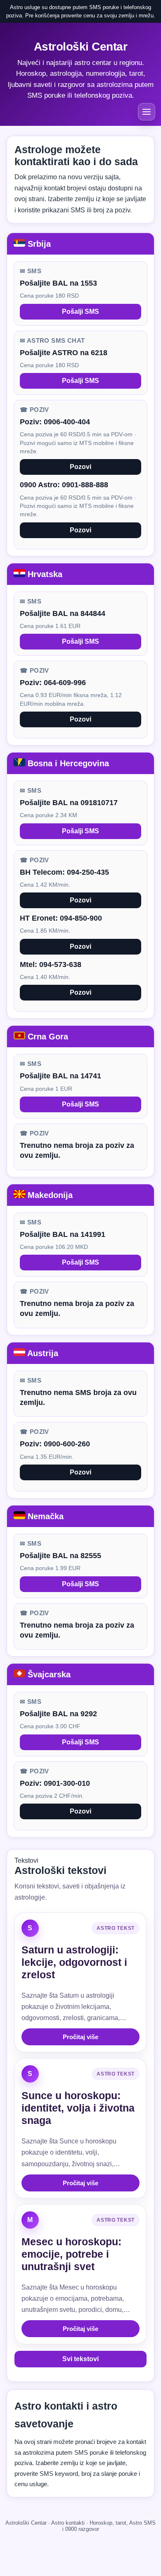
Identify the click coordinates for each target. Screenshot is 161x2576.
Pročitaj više (80, 2037)
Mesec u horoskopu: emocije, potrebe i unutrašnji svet (71, 2254)
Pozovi (80, 467)
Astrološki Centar (81, 47)
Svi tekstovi (80, 2359)
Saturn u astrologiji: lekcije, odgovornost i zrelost (74, 1962)
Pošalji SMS (80, 311)
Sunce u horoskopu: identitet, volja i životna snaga (78, 2108)
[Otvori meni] (147, 112)
